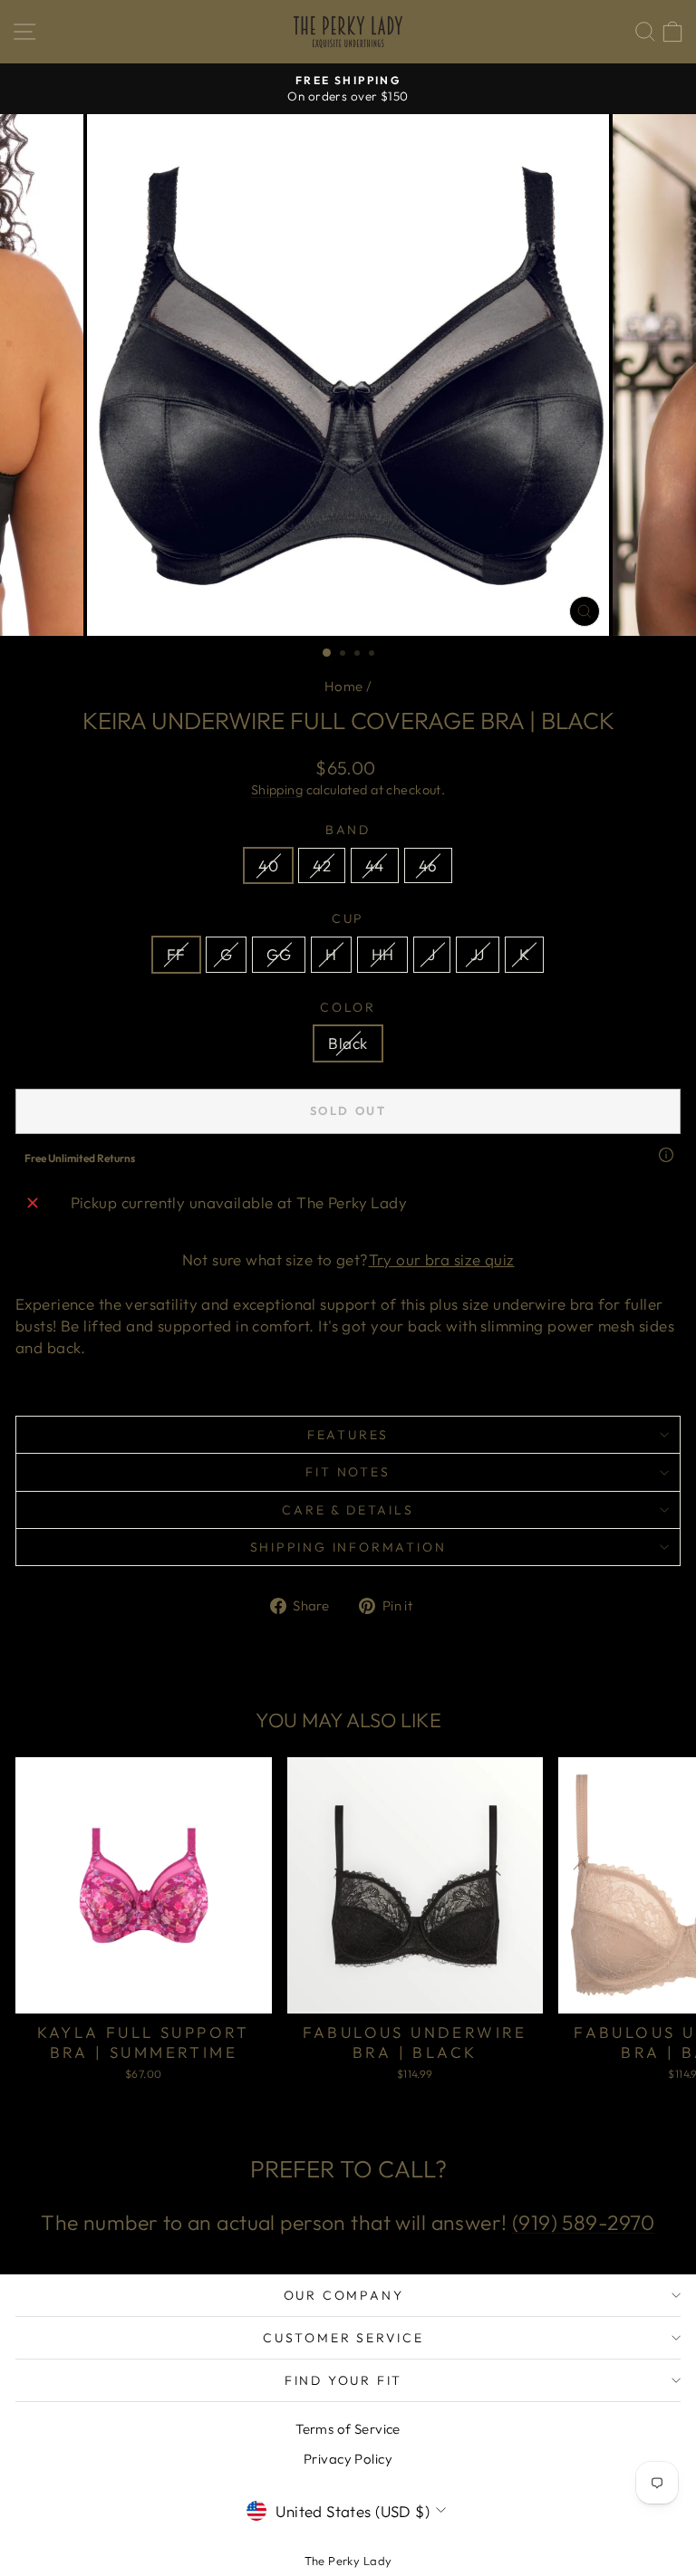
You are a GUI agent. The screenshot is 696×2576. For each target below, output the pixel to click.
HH (383, 954)
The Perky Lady (348, 2561)
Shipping (277, 790)
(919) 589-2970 (584, 2222)
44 (375, 865)
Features (348, 1435)
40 (268, 865)
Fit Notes (348, 1472)
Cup (348, 918)
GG (279, 954)
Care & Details (348, 1510)
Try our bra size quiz (442, 1259)
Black (348, 1043)
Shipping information (348, 1547)
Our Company (344, 2295)
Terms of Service (348, 2429)
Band (348, 830)
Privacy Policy (348, 2459)
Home (344, 686)
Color (348, 1007)
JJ (478, 954)
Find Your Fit (343, 2380)
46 (428, 865)
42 (322, 865)
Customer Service (343, 2338)
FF (176, 954)
